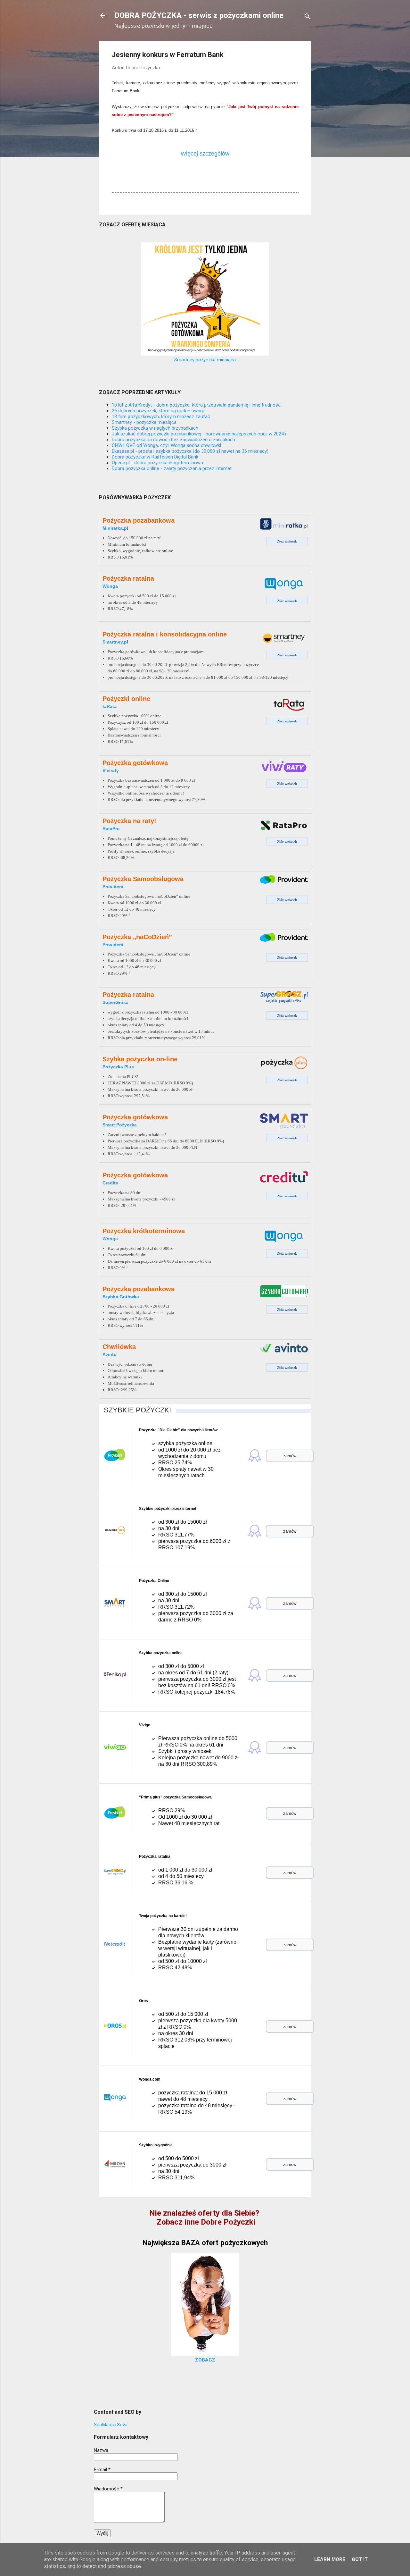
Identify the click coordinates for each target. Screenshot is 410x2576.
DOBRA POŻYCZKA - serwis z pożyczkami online (199, 15)
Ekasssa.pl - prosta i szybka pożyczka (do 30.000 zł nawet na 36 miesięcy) (190, 451)
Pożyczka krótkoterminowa (144, 1231)
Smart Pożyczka (120, 1125)
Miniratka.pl (115, 528)
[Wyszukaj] (307, 17)
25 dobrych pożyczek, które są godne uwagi (158, 411)
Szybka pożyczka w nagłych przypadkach (155, 428)
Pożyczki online (126, 699)
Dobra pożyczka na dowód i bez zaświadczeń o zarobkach (173, 440)
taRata (110, 706)
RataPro (111, 829)
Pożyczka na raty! (129, 821)
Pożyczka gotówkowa (135, 763)
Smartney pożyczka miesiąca (205, 360)
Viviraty (111, 770)
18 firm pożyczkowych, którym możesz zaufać (161, 417)
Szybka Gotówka (121, 1297)
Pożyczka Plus (118, 1067)
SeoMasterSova (111, 2425)
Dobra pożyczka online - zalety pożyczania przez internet (172, 468)
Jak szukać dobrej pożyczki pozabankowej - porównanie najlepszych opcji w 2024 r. (200, 434)
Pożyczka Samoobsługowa (143, 879)
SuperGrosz (115, 1002)
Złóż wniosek (287, 541)
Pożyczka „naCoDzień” (137, 937)
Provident (113, 887)
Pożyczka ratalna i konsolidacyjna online (165, 634)
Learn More (330, 2559)
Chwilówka (119, 1347)
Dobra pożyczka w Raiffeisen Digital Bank (155, 457)
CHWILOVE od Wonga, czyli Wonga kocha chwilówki (166, 445)
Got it (360, 2559)
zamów (290, 1456)
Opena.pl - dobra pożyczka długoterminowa (157, 463)
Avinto (110, 1354)
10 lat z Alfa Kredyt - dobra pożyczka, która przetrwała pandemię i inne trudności (197, 405)
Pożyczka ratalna (128, 578)
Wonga (110, 586)
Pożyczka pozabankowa (139, 520)
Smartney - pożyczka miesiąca (144, 422)
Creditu (111, 1183)
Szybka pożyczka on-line (140, 1059)
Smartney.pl (115, 642)
